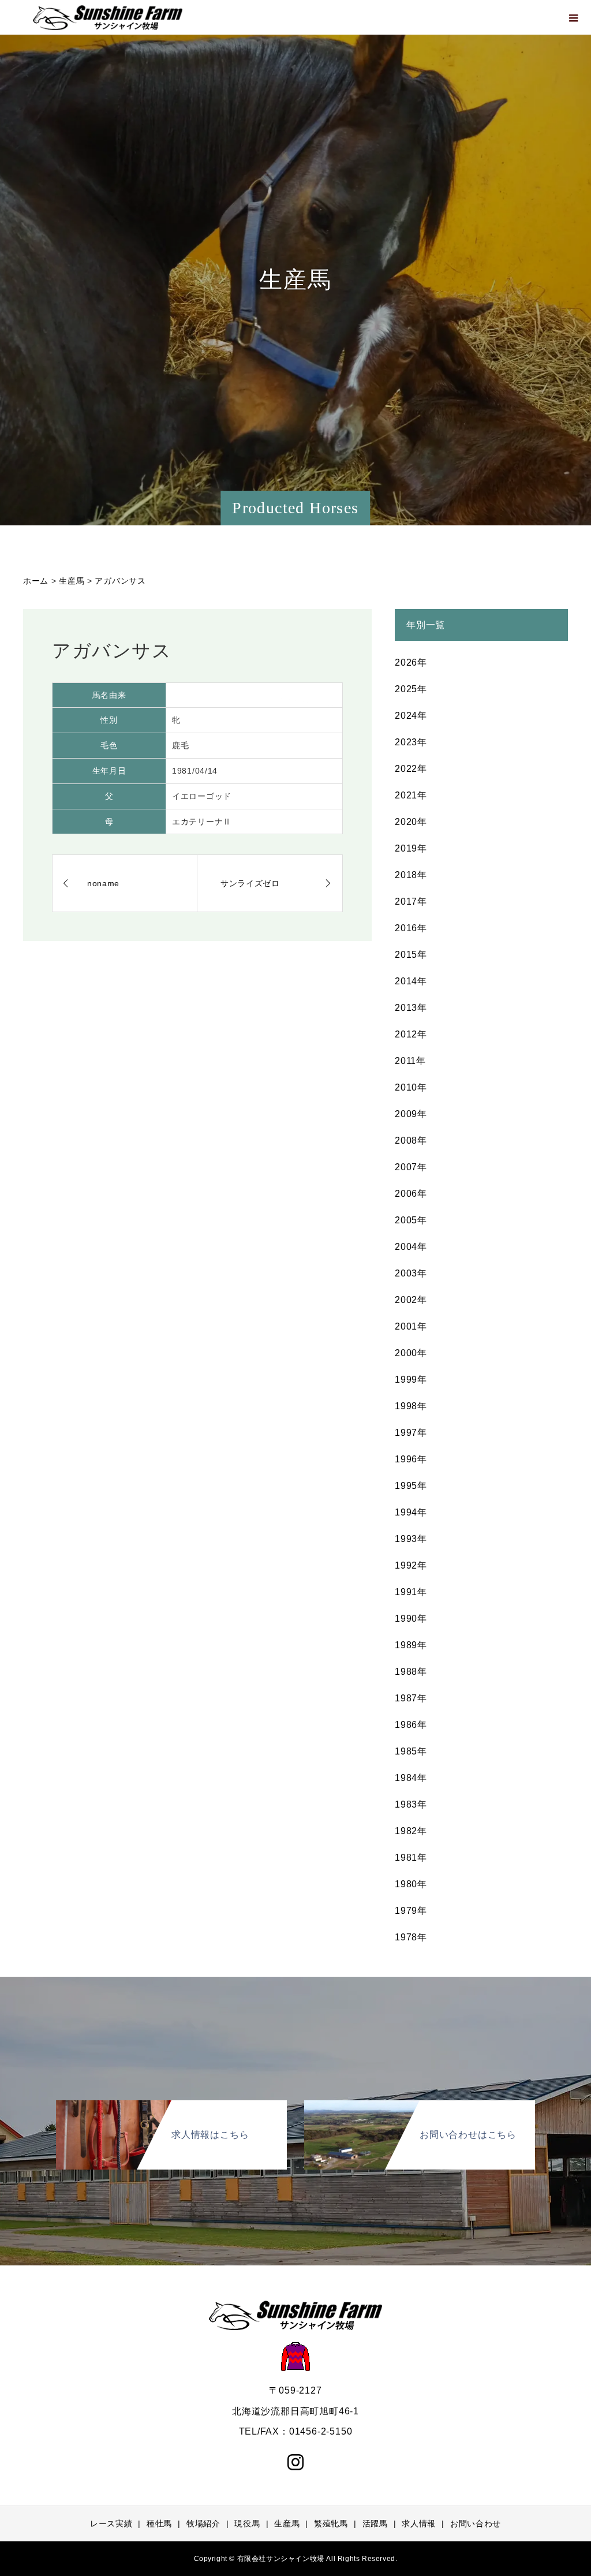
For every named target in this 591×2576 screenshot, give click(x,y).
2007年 (411, 1167)
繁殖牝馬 (331, 2523)
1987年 (411, 1698)
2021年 (411, 795)
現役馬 (247, 2523)
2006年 (411, 1194)
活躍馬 (375, 2523)
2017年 (411, 901)
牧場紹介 (203, 2523)
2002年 (411, 1300)
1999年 (411, 1380)
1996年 (411, 1459)
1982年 (411, 1831)
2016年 (411, 928)
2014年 (411, 981)
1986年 (411, 1725)
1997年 (411, 1433)
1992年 (411, 1565)
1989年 (411, 1645)
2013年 (411, 1008)
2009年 (411, 1114)
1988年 (411, 1672)
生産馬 (287, 2523)
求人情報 (419, 2523)
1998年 (411, 1406)
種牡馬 (159, 2523)
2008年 (411, 1140)
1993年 (411, 1539)
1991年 (411, 1592)
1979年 (411, 1911)
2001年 (411, 1326)
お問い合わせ (476, 2523)
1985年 (411, 1751)
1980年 (411, 1884)
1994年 (411, 1512)
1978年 (411, 1937)
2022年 (411, 769)
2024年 (411, 716)
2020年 (411, 822)
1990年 (411, 1619)
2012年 (411, 1034)
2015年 (411, 955)
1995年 (411, 1486)
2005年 (411, 1220)
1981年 (411, 1858)
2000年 (411, 1353)
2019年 (411, 848)
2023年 (411, 742)
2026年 (411, 662)
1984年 (411, 1778)
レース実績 (111, 2523)
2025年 (411, 689)
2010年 (411, 1087)
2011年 (410, 1061)
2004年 (411, 1247)
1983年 (411, 1804)
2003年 (411, 1273)
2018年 (411, 875)
